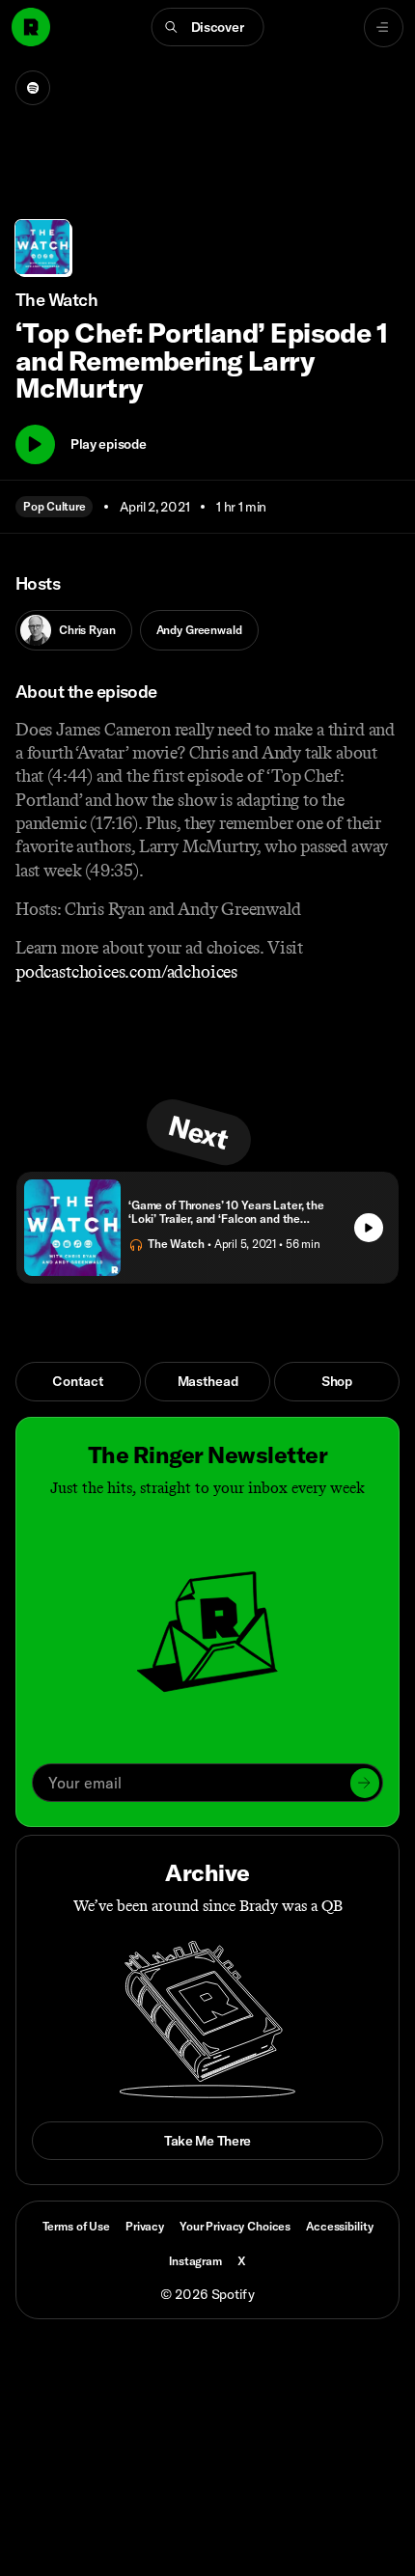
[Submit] (365, 1783)
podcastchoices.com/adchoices (126, 972)
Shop (337, 1381)
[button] (208, 27)
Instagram (195, 2261)
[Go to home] (31, 27)
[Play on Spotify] (33, 88)
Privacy (145, 2226)
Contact (78, 1381)
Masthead (208, 1381)
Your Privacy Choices (235, 2227)
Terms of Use (76, 2226)
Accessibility (339, 2226)
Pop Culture (54, 506)
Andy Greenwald (199, 630)
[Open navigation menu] (384, 28)
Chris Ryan (87, 630)
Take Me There (207, 2141)
